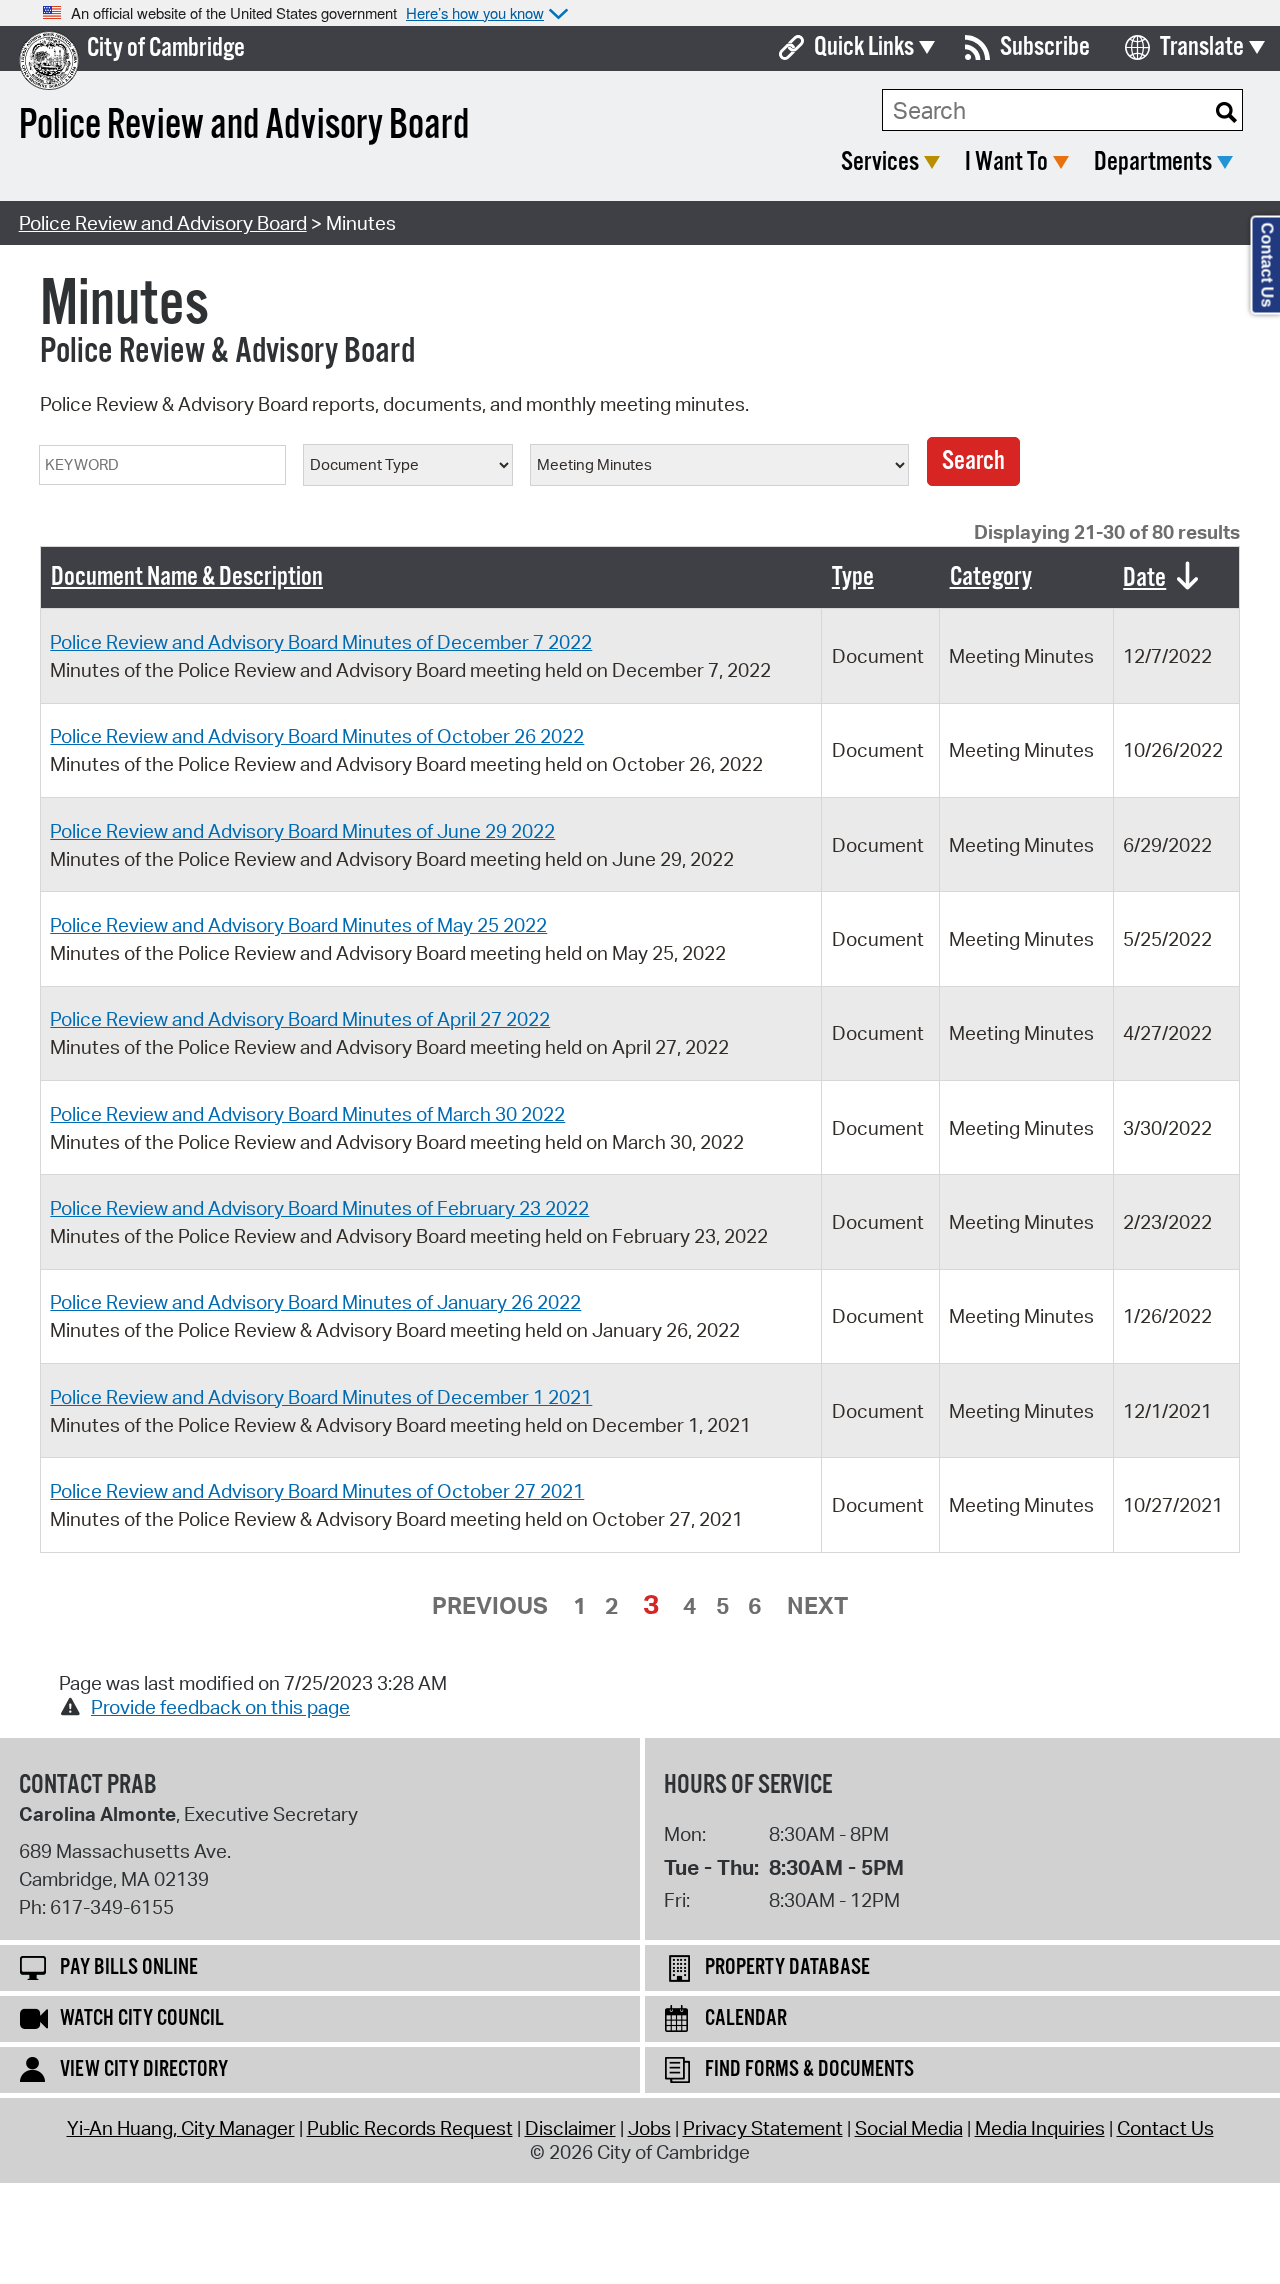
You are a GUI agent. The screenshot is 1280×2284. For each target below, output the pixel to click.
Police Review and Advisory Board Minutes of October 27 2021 (317, 1491)
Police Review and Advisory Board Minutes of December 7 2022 (321, 642)
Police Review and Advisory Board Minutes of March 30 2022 (307, 1114)
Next (817, 1605)
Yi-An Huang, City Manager (181, 2128)
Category (991, 577)
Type (853, 577)
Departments (1153, 162)
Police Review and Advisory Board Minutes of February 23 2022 (319, 1208)
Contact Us (1165, 2128)
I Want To (1006, 162)
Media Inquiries (1040, 2128)
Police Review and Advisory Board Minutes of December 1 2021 (321, 1397)
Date (1144, 578)
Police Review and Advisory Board (163, 223)
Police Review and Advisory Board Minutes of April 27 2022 (300, 1019)
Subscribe (1045, 47)
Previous (490, 1605)
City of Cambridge (166, 48)
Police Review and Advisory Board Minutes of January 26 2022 (315, 1302)
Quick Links (864, 47)
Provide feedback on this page (220, 1707)
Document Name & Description (187, 577)
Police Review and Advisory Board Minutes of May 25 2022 (298, 925)
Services (880, 162)
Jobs (649, 2128)
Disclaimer (570, 2128)
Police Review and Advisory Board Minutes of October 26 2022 (317, 736)
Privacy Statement (763, 2128)
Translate (1202, 47)
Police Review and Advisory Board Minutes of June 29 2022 (302, 831)
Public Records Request (410, 2128)
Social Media (909, 2128)
